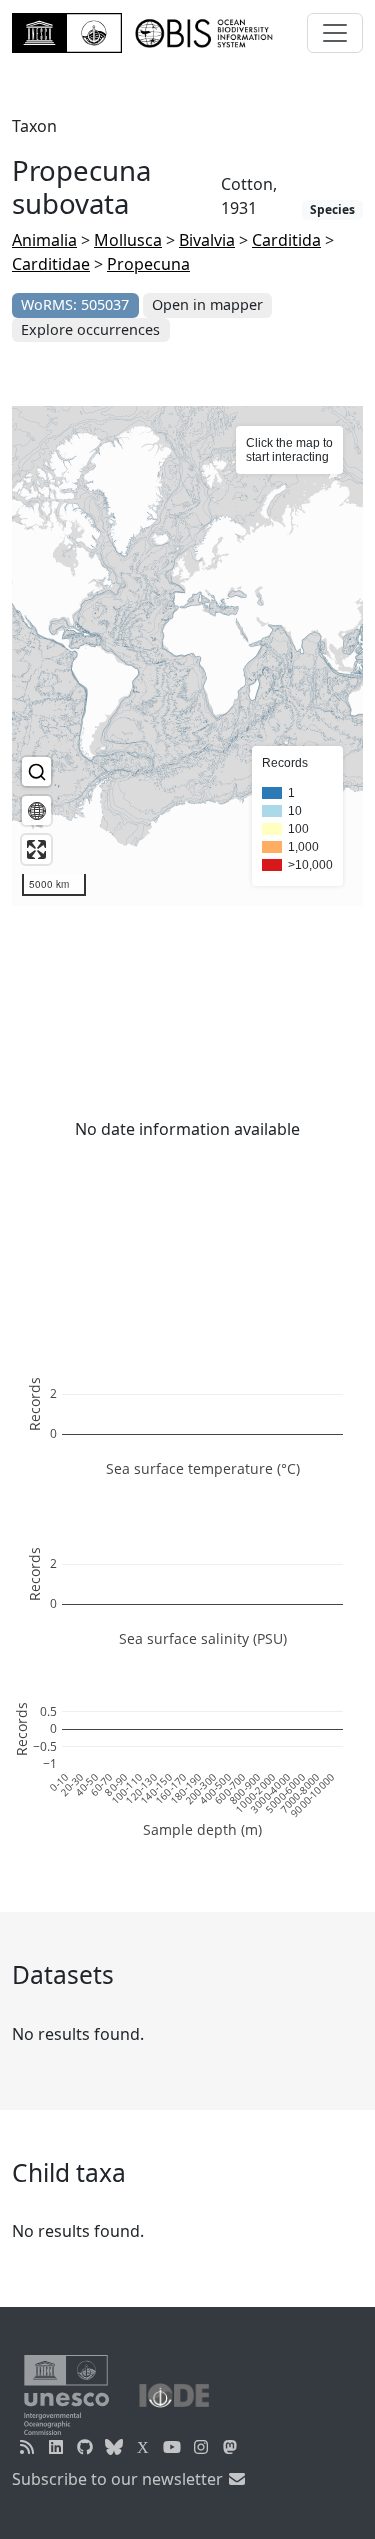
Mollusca (128, 240)
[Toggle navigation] (335, 33)
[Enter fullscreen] (36, 849)
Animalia (44, 240)
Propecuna (148, 264)
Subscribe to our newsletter (119, 2479)
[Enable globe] (36, 810)
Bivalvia (207, 240)
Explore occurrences (90, 329)
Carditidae (51, 264)
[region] (187, 656)
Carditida (286, 240)
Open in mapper (207, 304)
